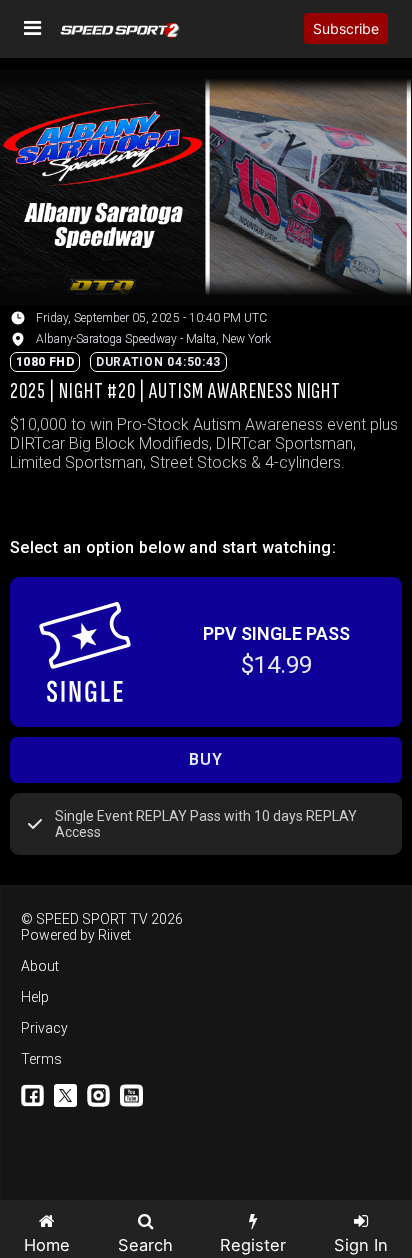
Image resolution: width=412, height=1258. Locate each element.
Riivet (114, 935)
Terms (41, 1059)
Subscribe (346, 28)
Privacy (44, 1028)
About (40, 966)
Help (35, 997)
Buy (205, 759)
